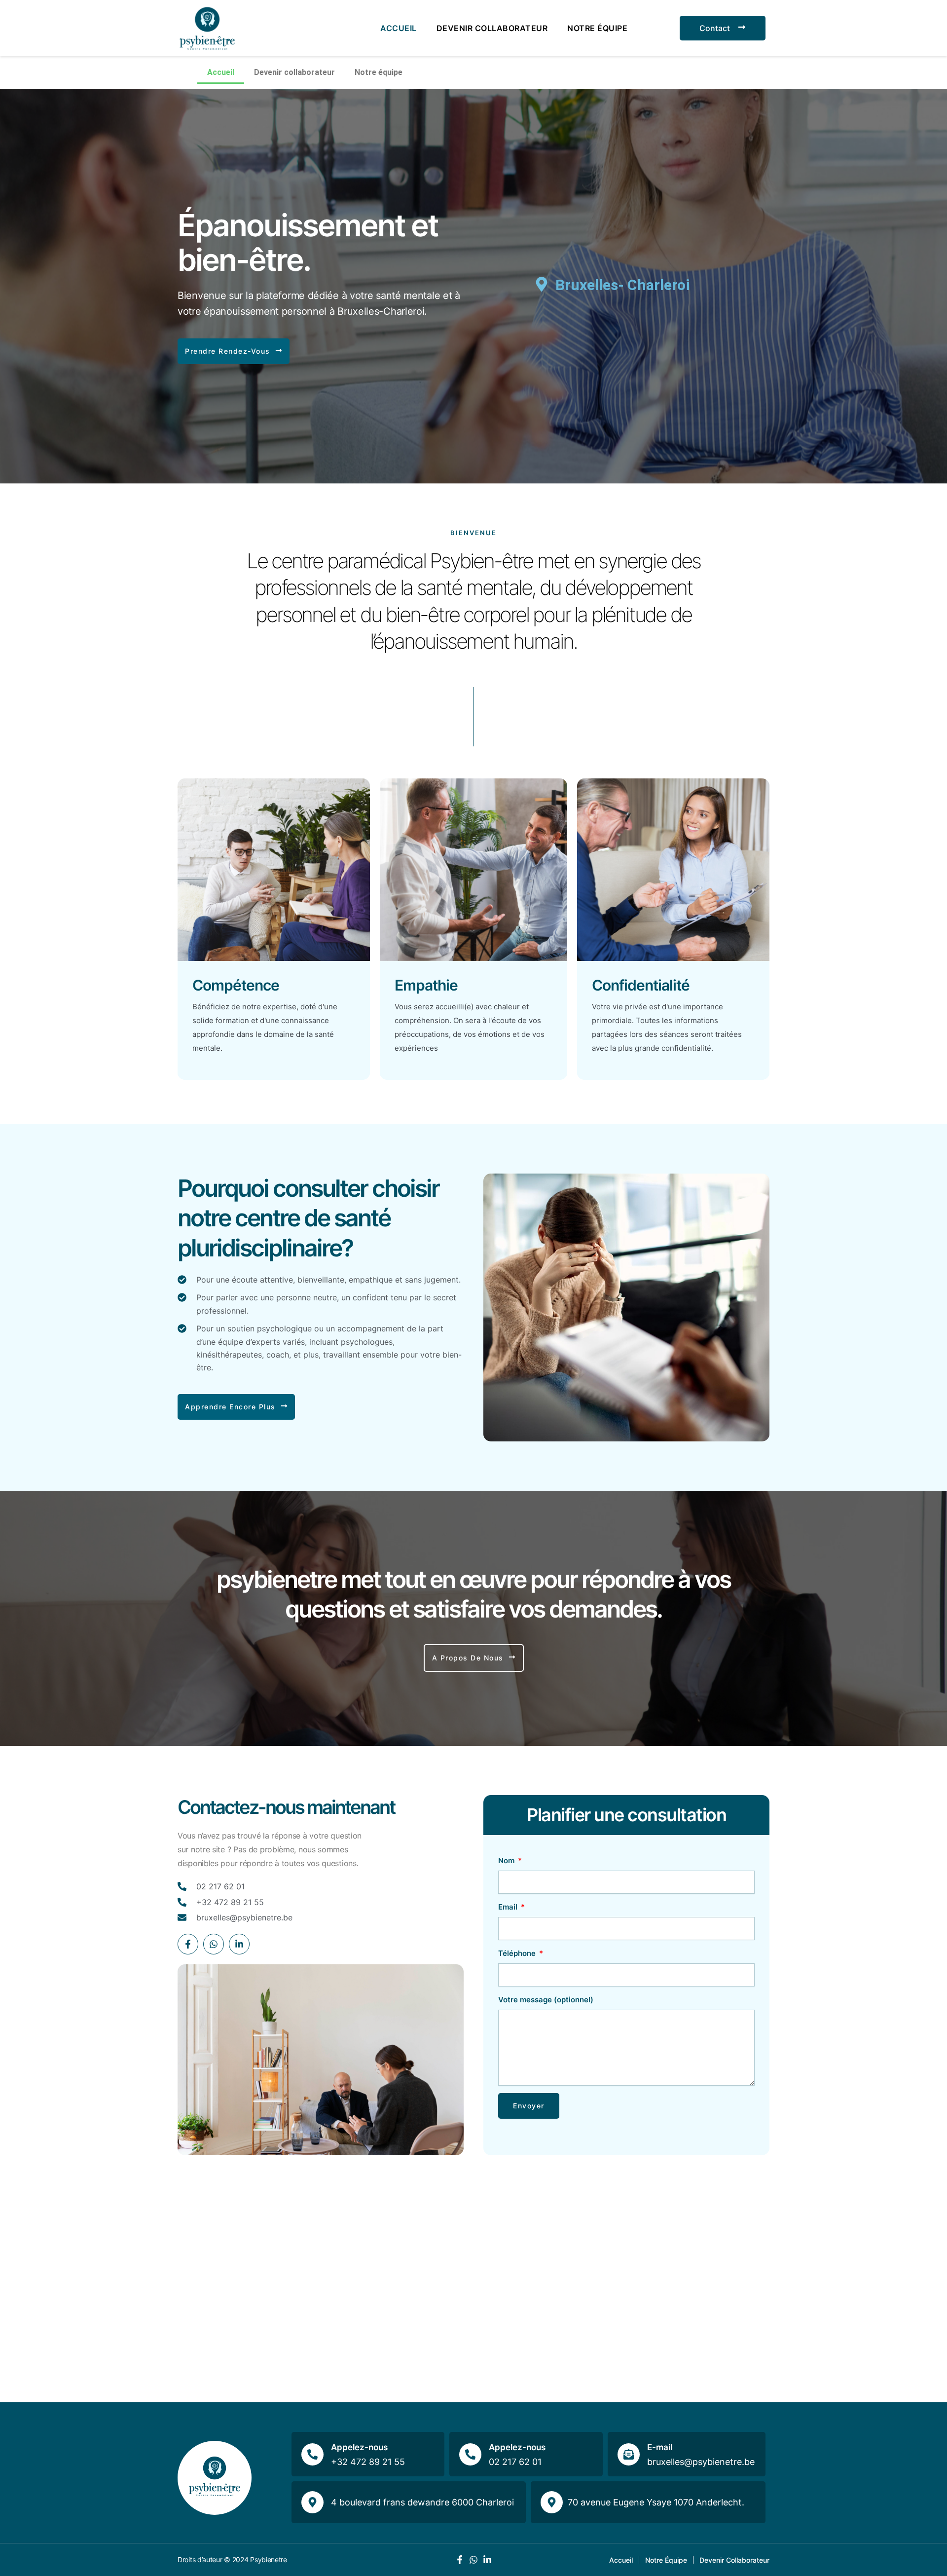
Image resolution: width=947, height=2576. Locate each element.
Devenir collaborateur (492, 28)
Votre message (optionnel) (546, 2000)
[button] (234, 351)
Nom (507, 1860)
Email (509, 1907)
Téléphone (518, 1953)
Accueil (399, 28)
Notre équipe (597, 28)
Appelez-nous (359, 2447)
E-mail (660, 2447)
